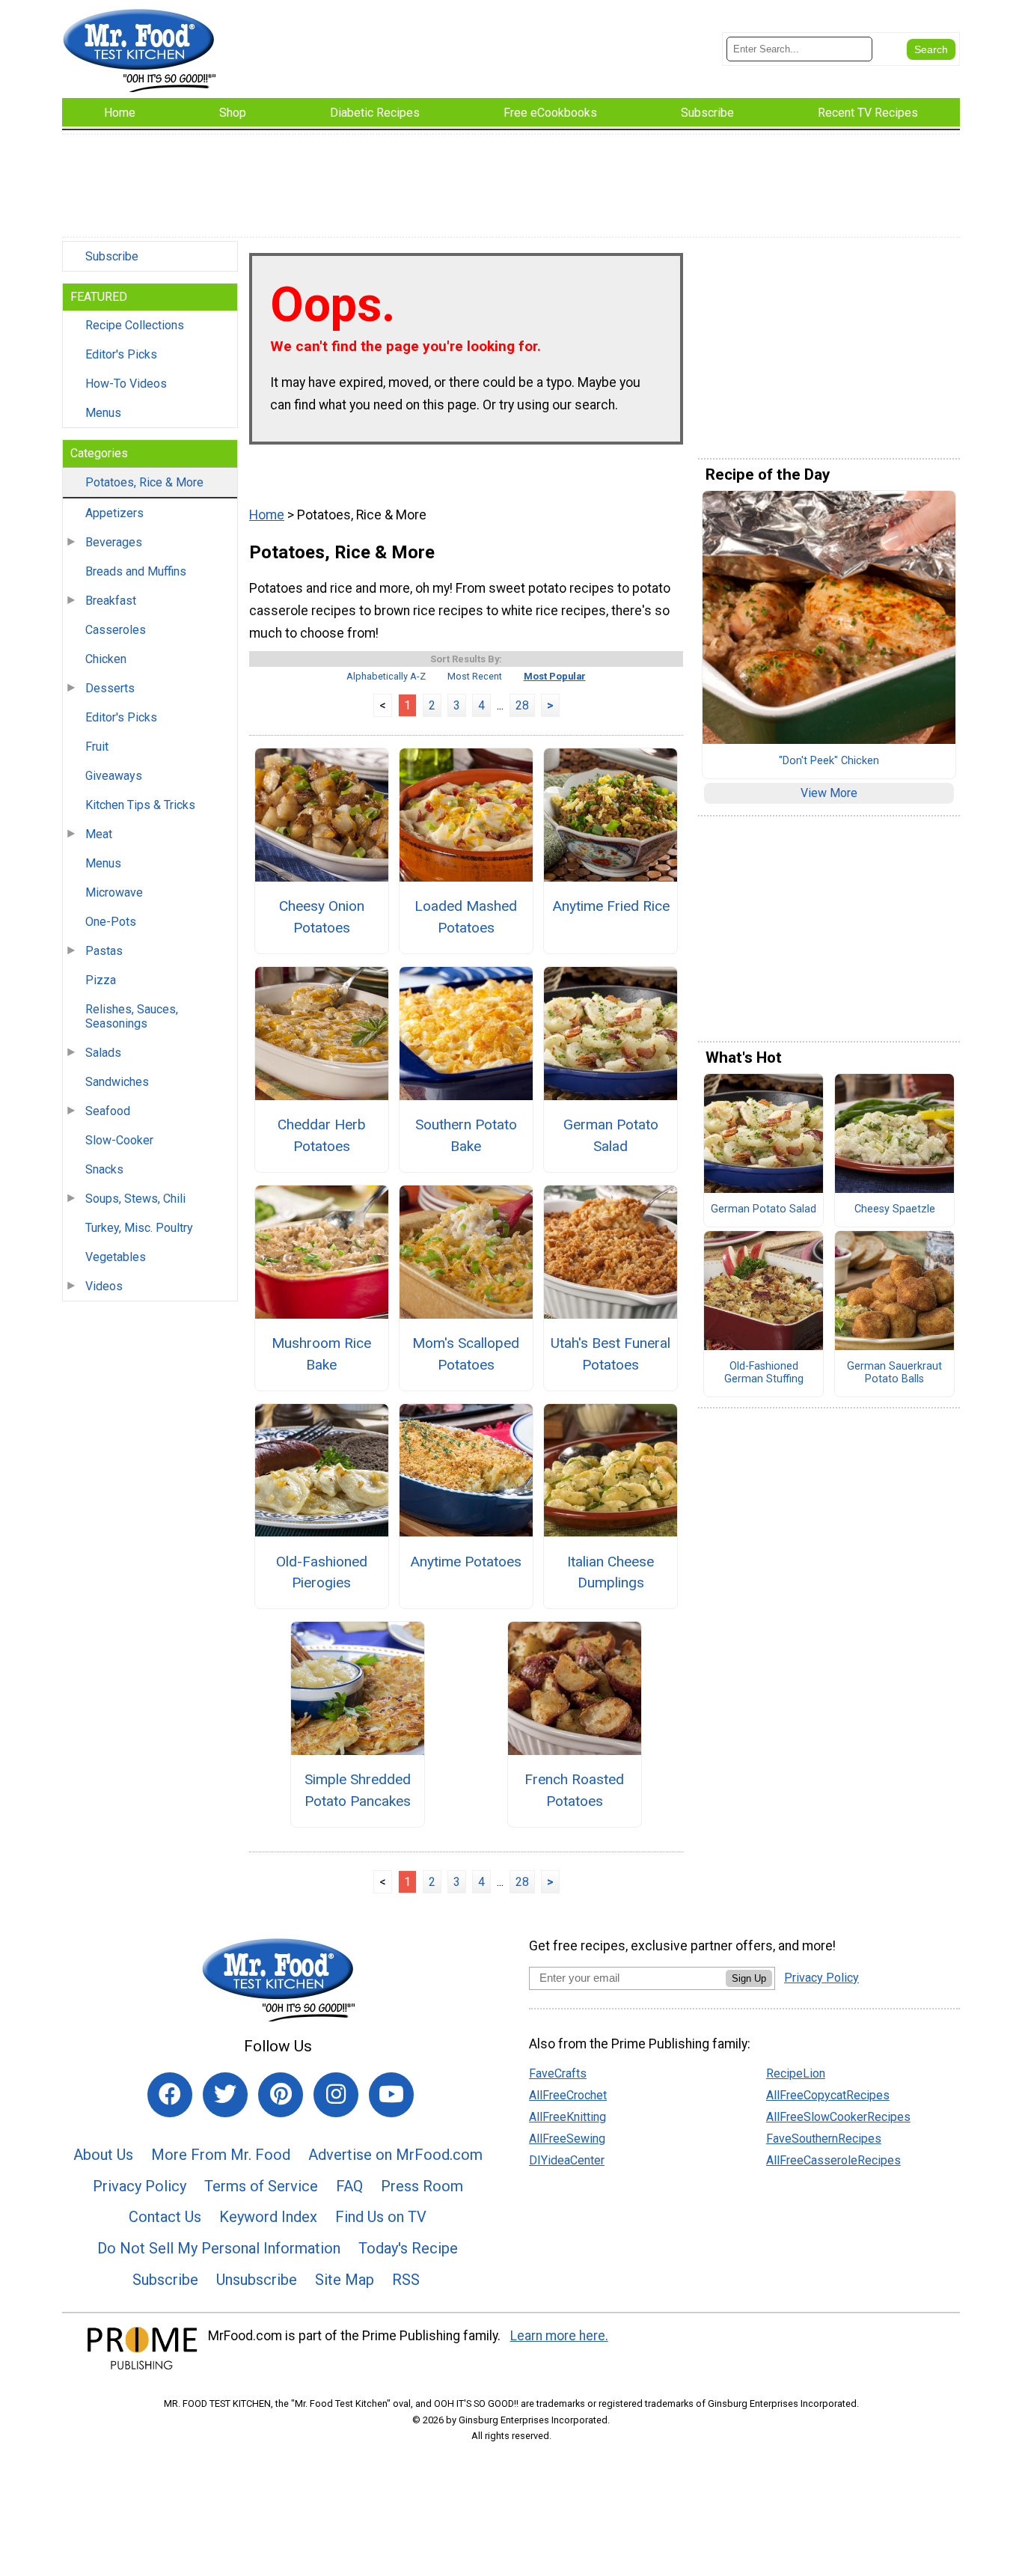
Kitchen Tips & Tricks (140, 805)
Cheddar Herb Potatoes (322, 1135)
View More (829, 793)
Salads (103, 1053)
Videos (104, 1286)
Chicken (106, 659)
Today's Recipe (408, 2248)
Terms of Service (261, 2186)
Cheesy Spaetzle (895, 1209)
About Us (103, 2155)
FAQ (349, 2186)
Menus (103, 413)
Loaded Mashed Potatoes (466, 917)
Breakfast (111, 601)
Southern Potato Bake (466, 1135)
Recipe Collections (135, 325)
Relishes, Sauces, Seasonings (132, 1016)
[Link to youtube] (391, 2095)
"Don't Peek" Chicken (829, 761)
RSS (406, 2280)
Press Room (422, 2186)
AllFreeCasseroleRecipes (833, 2160)
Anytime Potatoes (466, 1562)
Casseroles (116, 630)
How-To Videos (126, 384)
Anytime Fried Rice (611, 906)
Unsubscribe (257, 2280)
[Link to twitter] (225, 2095)
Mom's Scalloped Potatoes (466, 1354)
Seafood (108, 1111)
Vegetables (116, 1257)
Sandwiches (117, 1082)
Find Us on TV (381, 2217)
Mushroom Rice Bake (321, 1354)
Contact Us (165, 2217)
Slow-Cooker (119, 1140)
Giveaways (114, 776)
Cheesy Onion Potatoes (322, 917)
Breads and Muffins (136, 571)
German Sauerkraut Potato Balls (894, 1373)
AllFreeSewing (567, 2139)
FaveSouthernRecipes (824, 2139)
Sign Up (749, 1978)
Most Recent (475, 676)
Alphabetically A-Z (386, 676)
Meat (99, 834)
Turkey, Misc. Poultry (139, 1228)
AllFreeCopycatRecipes (828, 2095)
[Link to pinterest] (281, 2095)
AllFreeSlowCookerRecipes (838, 2117)
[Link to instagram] (336, 2095)
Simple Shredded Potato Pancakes (358, 1790)
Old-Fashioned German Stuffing (764, 1373)
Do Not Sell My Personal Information (219, 2248)
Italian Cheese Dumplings (611, 1572)
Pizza (101, 980)
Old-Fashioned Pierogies (322, 1572)
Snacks (104, 1169)
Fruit (97, 747)
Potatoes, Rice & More (144, 482)
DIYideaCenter (567, 2160)
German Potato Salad (611, 1135)
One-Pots (111, 922)
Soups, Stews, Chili (135, 1199)
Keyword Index (268, 2217)
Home (267, 515)
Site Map (345, 2280)
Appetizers (114, 513)
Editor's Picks (121, 354)
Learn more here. (559, 2336)
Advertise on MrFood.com (395, 2155)
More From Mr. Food (221, 2155)
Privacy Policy (140, 2186)
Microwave (114, 892)
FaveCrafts (558, 2073)
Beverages (114, 542)
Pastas (104, 951)
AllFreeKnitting (567, 2117)
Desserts (110, 688)
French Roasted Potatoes (574, 1790)
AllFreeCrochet (568, 2095)
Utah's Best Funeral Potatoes (611, 1354)
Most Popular (555, 676)
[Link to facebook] (170, 2095)
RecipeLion (796, 2073)
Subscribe (112, 256)
